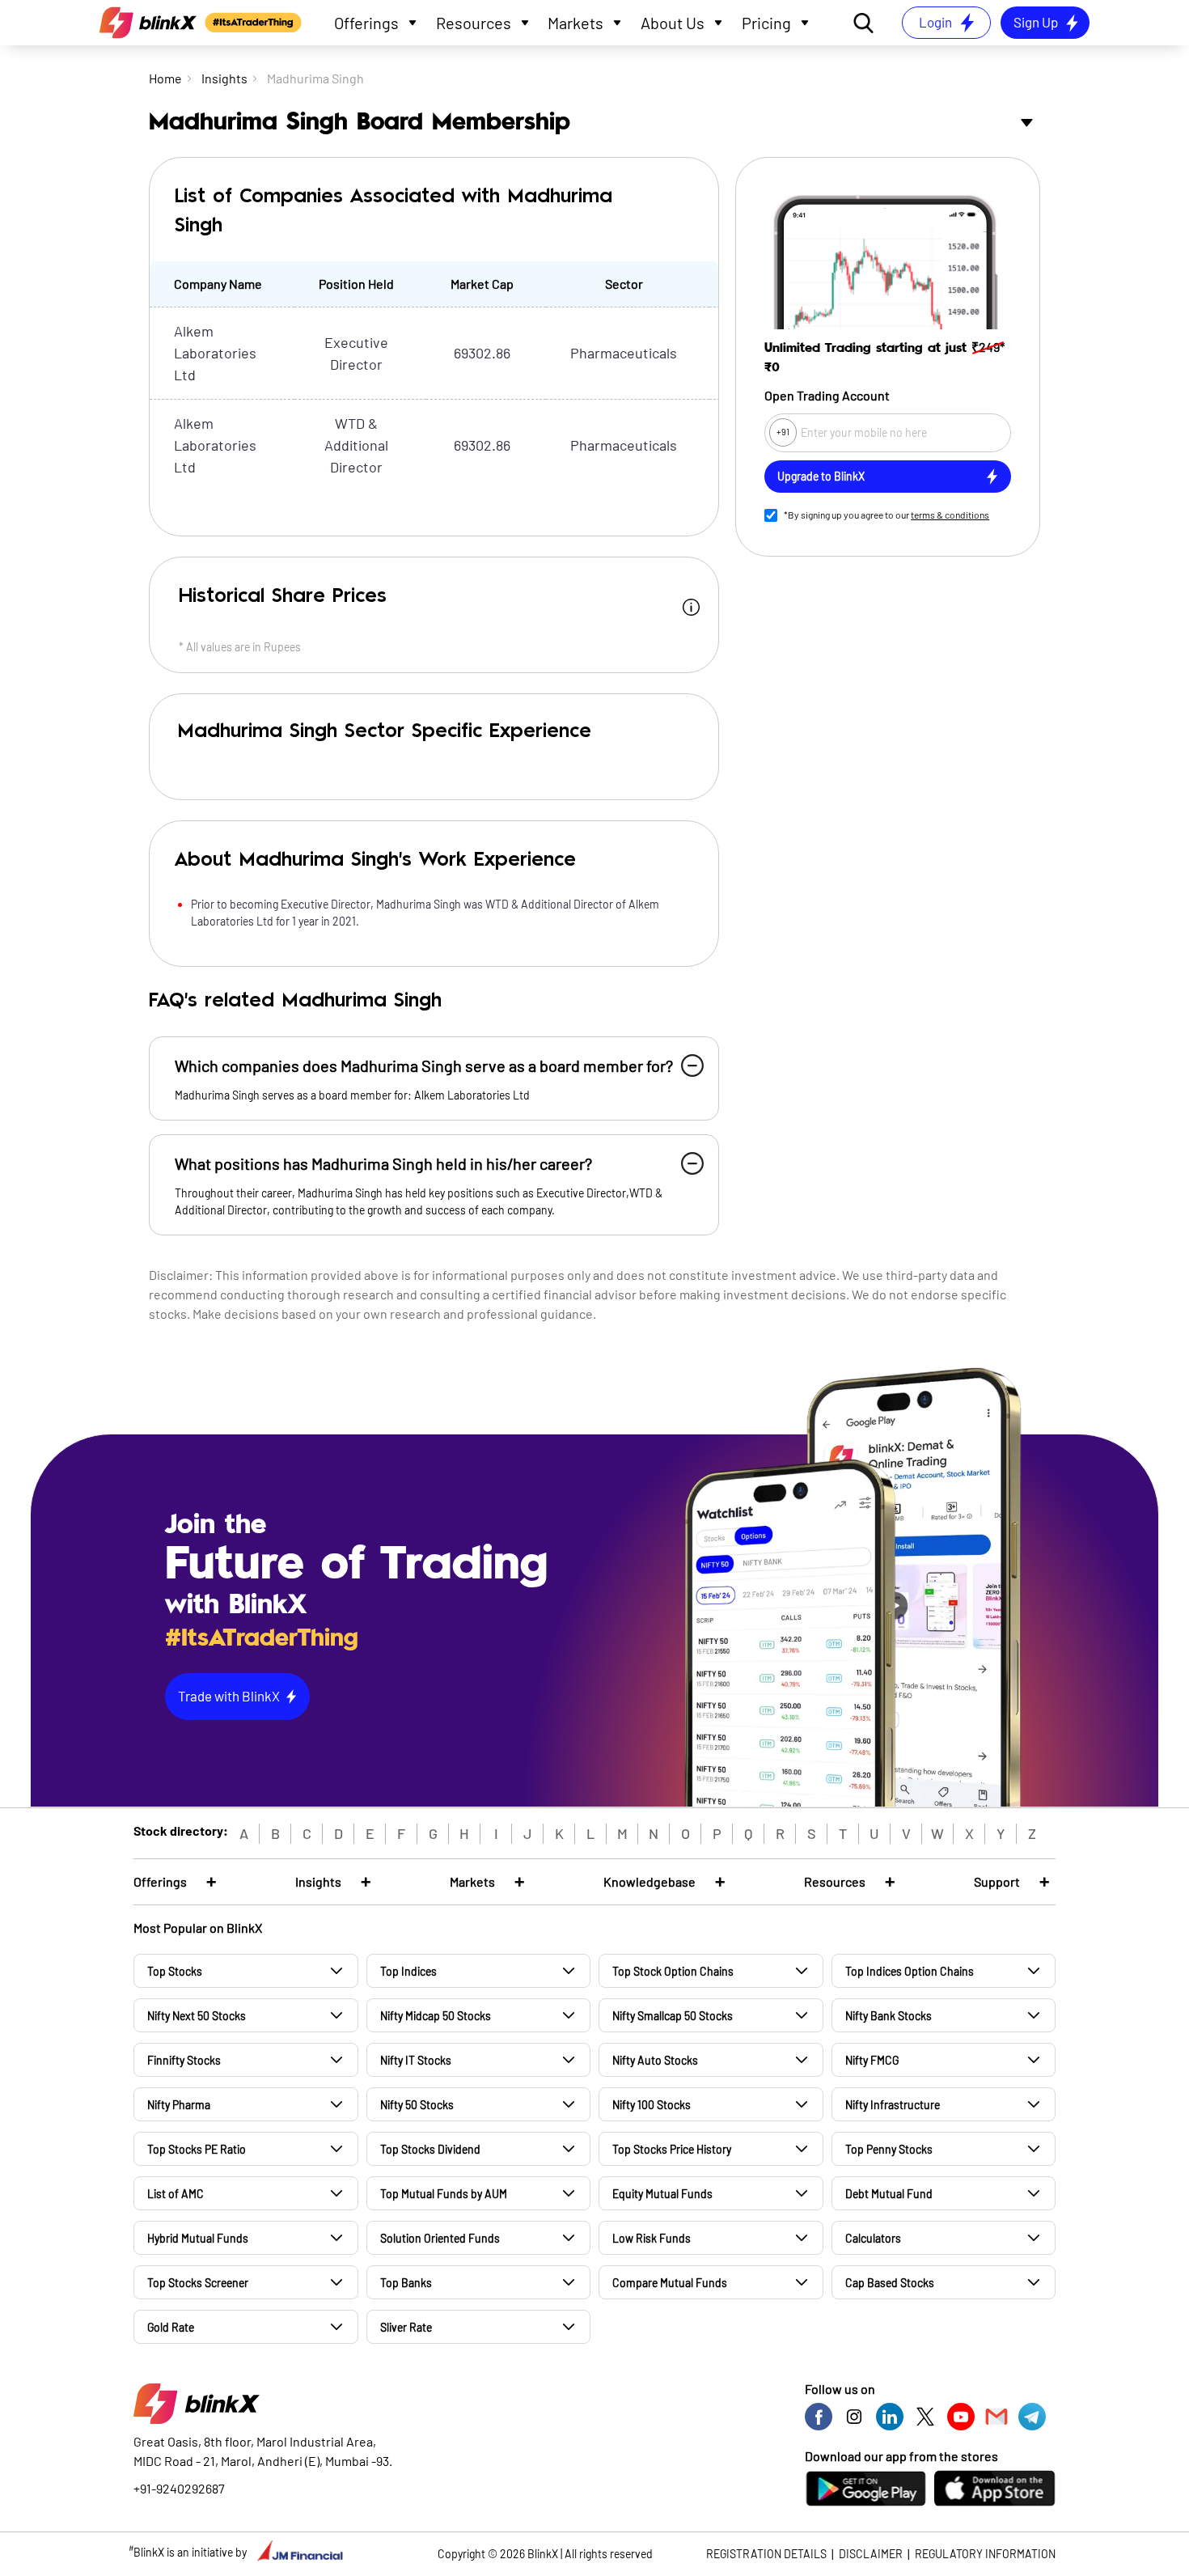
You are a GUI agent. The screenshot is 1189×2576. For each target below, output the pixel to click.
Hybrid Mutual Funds (198, 2238)
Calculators (873, 2238)
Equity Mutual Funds (662, 2194)
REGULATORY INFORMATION (985, 2554)
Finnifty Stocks (184, 2060)
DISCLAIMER (871, 2554)
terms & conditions (950, 515)
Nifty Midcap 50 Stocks (436, 2016)
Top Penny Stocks (889, 2149)
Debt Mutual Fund (889, 2194)
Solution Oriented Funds (440, 2238)
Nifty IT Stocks (416, 2060)
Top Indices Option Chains (910, 1971)
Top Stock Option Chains (673, 1971)
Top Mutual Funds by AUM (444, 2194)
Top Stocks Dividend (430, 2149)
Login (935, 22)
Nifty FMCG (872, 2060)
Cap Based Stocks (890, 2283)
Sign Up (1036, 22)
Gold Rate (171, 2327)
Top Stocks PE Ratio (197, 2149)
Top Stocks (175, 1971)
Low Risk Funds (652, 2238)
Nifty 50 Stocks (417, 2105)
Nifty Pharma (179, 2105)
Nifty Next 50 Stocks (197, 2016)
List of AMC (176, 2194)
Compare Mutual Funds (670, 2283)
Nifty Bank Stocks (889, 2016)
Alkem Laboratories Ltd (215, 353)
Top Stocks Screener (198, 2283)
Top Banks (406, 2283)
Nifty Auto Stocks (655, 2060)
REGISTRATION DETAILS (766, 2554)
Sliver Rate (406, 2327)
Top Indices (408, 1971)
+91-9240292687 (179, 2488)
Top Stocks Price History (672, 2149)
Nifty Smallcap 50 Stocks (673, 2016)
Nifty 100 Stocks (652, 2105)
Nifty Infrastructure (893, 2105)
